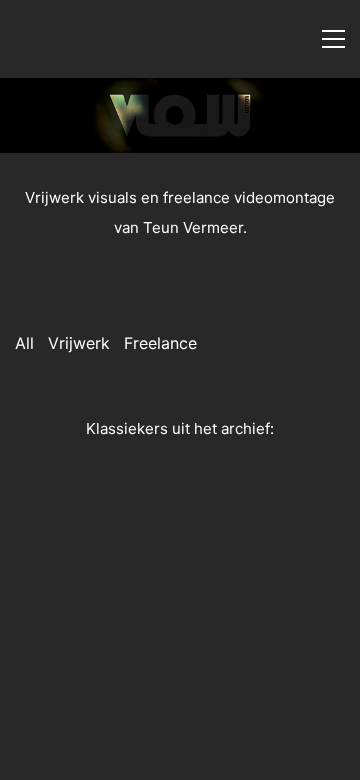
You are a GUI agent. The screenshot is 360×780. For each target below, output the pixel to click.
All (24, 343)
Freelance (160, 343)
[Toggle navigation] (333, 39)
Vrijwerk (79, 343)
